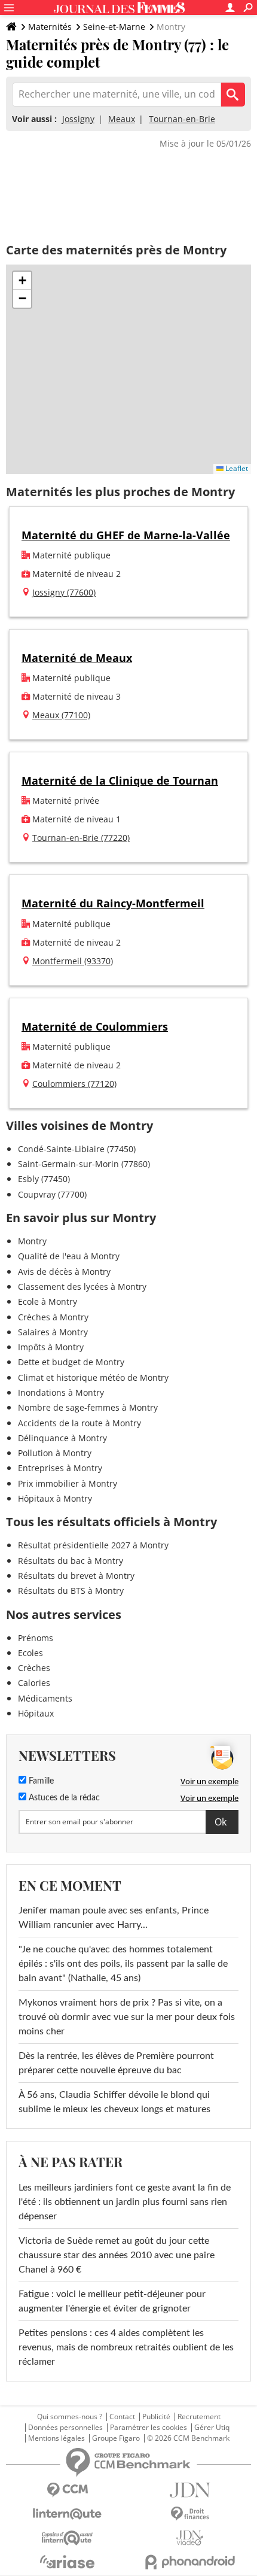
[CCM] (67, 2490)
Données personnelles (65, 2428)
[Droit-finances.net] (190, 2514)
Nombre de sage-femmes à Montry (88, 1407)
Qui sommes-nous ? (70, 2417)
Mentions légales (56, 2438)
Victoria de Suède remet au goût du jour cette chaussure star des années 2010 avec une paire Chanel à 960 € (117, 2255)
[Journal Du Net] (190, 2490)
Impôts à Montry (51, 1347)
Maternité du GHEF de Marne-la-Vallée (126, 535)
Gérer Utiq (212, 2428)
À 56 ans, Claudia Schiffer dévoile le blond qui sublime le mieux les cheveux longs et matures (114, 2102)
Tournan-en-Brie (182, 119)
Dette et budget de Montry (71, 1362)
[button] (22, 281)
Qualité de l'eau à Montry (69, 1256)
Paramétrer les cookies (149, 2428)
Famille (40, 1781)
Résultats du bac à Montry (71, 1561)
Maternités (50, 27)
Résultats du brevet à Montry (76, 1576)
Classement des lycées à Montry (82, 1287)
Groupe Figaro (116, 2438)
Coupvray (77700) (52, 1194)
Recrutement (199, 2417)
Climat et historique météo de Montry (93, 1377)
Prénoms (36, 1638)
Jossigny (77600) (64, 592)
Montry (32, 1241)
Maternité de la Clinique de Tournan (120, 780)
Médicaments (45, 1698)
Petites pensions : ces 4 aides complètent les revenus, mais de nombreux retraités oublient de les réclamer (126, 2347)
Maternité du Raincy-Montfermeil (113, 903)
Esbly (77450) (44, 1179)
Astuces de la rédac (63, 1798)
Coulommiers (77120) (74, 1084)
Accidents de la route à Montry (79, 1423)
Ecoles (30, 1653)
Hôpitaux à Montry (55, 1498)
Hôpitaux (36, 1713)
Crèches (34, 1668)
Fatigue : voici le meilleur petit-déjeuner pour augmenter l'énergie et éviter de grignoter (112, 2301)
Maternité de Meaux (77, 658)
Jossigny (78, 119)
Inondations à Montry (61, 1392)
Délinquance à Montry (62, 1438)
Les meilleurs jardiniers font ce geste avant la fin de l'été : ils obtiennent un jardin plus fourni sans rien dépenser (125, 2202)
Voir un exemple (209, 1781)
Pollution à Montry (55, 1453)
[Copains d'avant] (67, 2538)
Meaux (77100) (61, 715)
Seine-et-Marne (114, 27)
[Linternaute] (67, 2514)
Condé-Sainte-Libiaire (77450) (77, 1149)
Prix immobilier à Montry (68, 1483)
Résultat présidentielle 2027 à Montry (93, 1545)
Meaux (122, 119)
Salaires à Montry (53, 1332)
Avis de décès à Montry (64, 1272)
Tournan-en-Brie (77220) (81, 838)
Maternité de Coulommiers (95, 1026)
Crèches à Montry (53, 1317)
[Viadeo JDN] (190, 2538)
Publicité (156, 2417)
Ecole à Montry (48, 1301)
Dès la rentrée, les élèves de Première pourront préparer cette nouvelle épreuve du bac (116, 2063)
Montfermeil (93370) (73, 961)
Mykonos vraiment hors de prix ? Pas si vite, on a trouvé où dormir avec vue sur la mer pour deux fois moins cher (127, 2017)
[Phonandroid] (190, 2562)
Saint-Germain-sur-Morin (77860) (84, 1164)
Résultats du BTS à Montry (71, 1591)
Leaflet (236, 468)
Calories (34, 1683)
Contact (122, 2417)
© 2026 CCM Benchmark (188, 2438)
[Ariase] (67, 2562)
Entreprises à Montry (60, 1468)
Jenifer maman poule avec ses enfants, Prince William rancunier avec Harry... (114, 1918)
